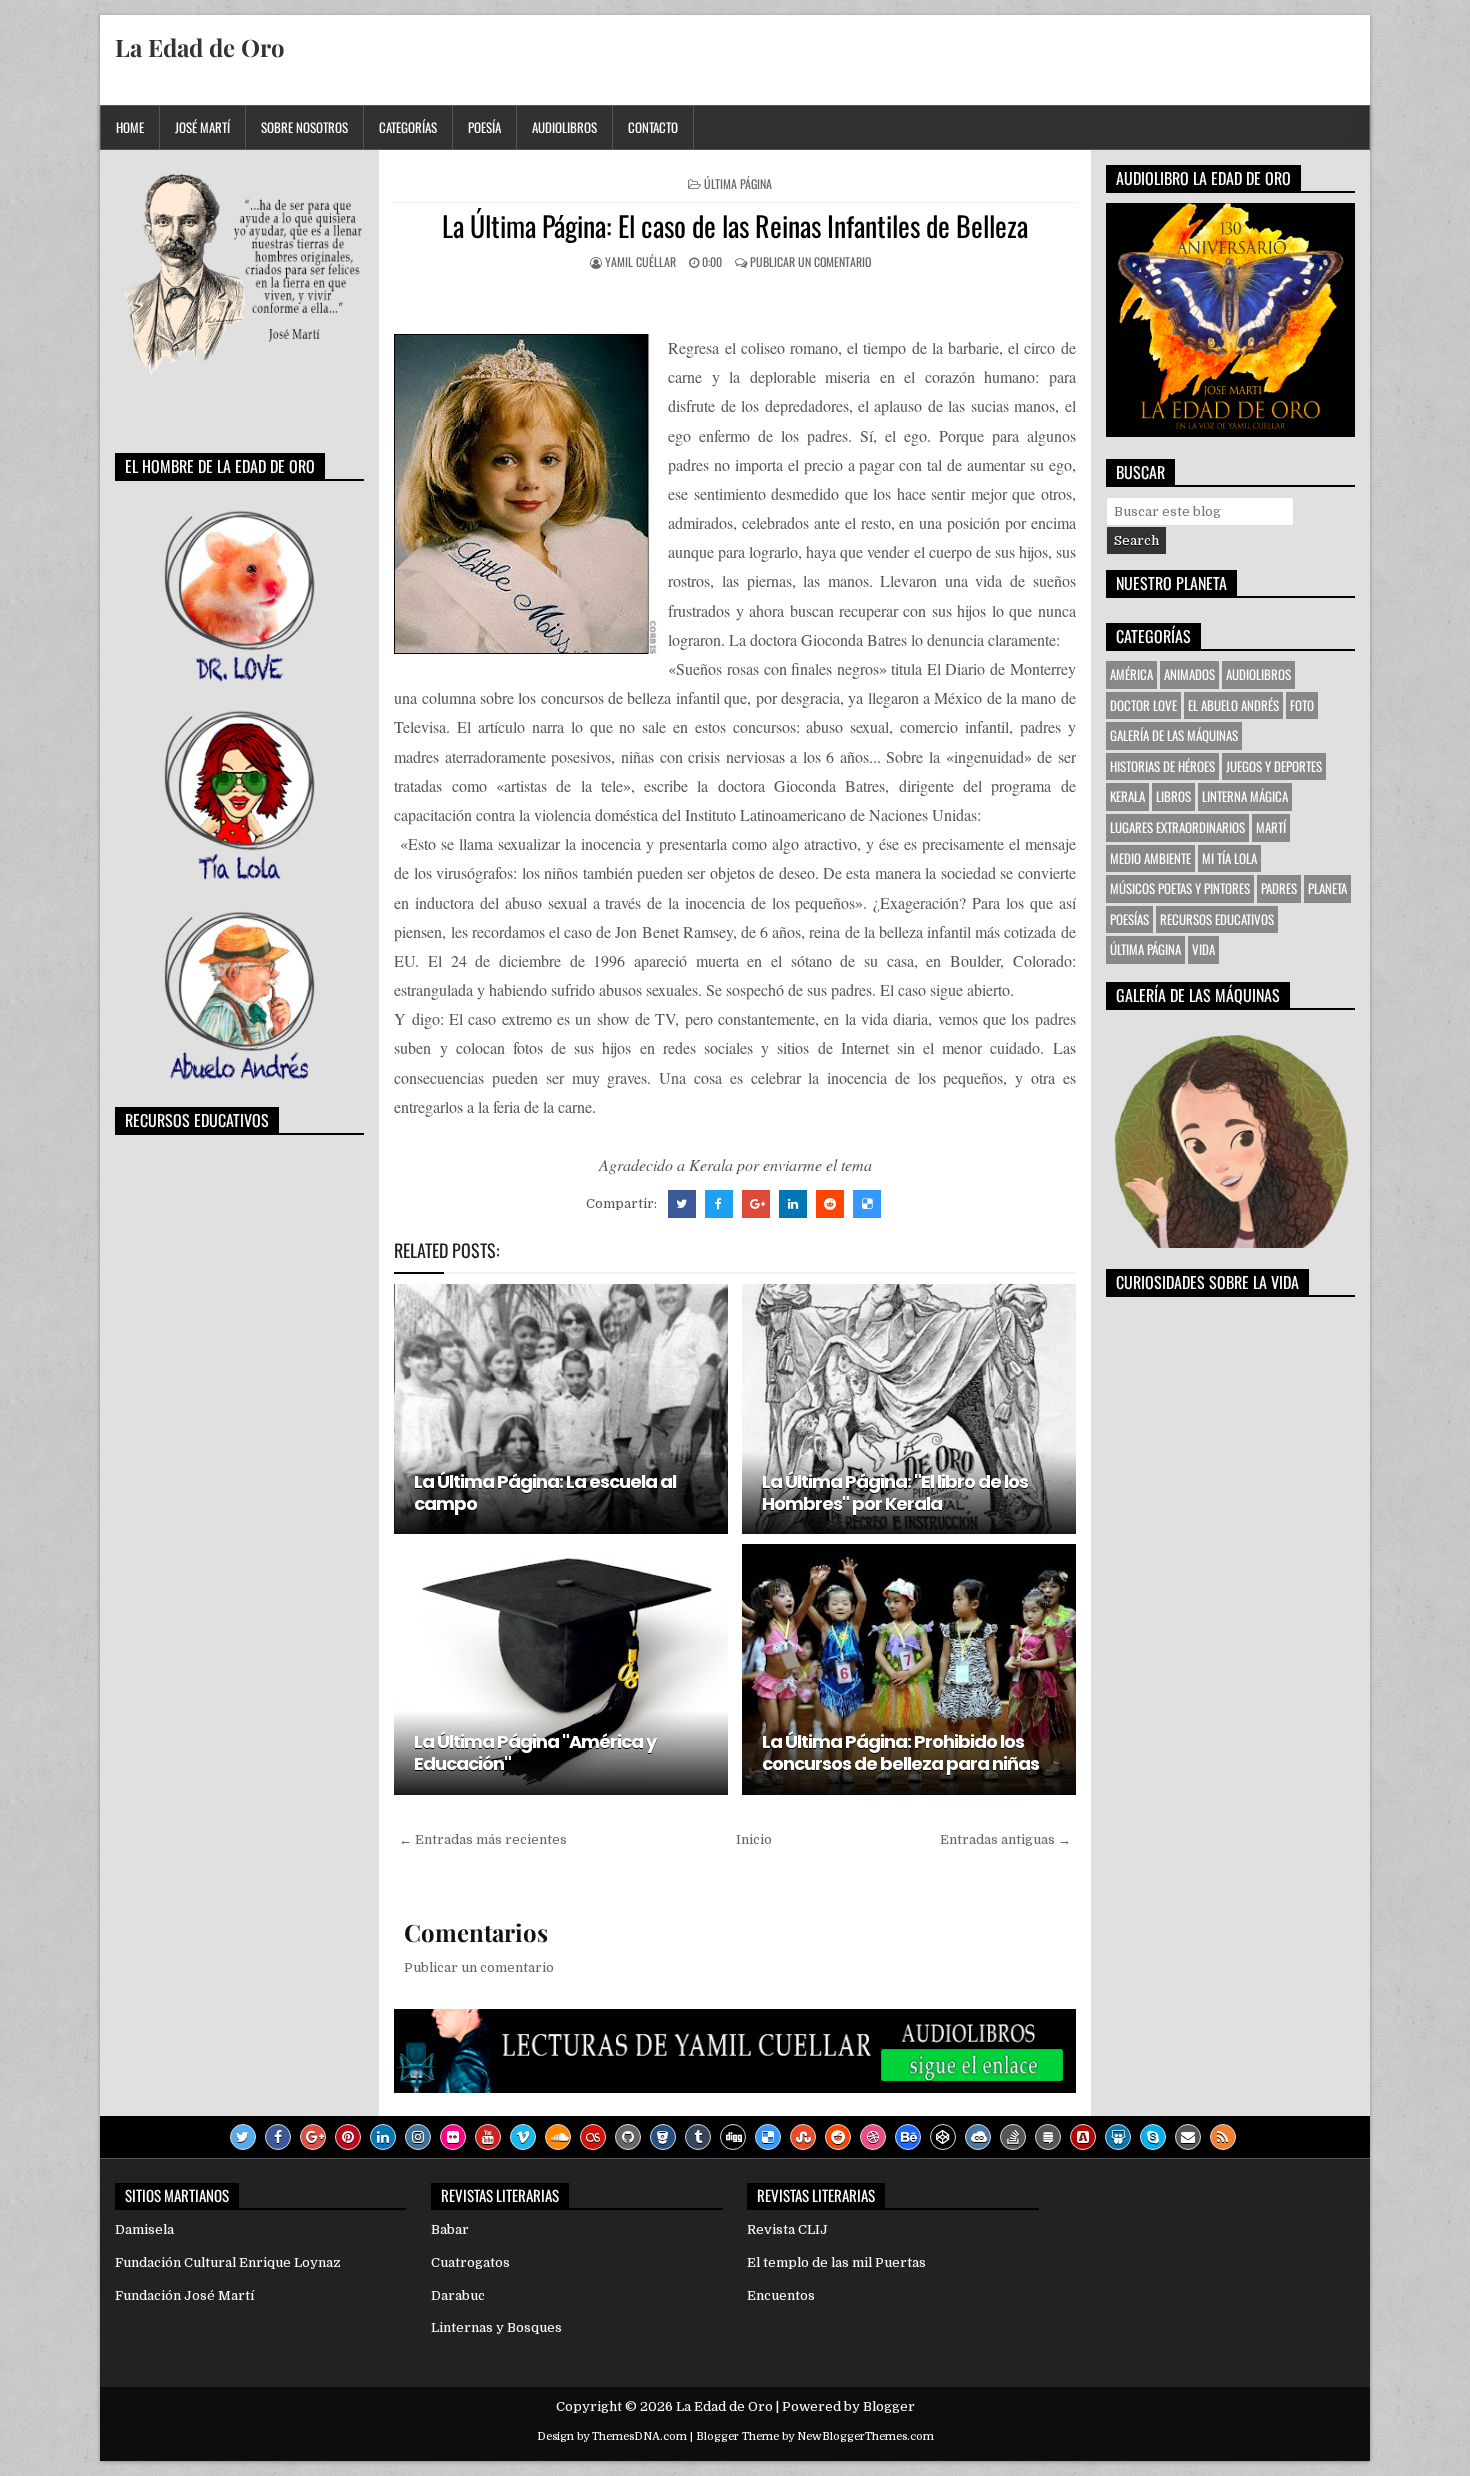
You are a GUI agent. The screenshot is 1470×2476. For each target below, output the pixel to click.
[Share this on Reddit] (830, 1204)
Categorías (408, 127)
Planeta (1327, 888)
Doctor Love (1143, 705)
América (1131, 674)
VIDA (1203, 949)
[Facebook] (278, 2137)
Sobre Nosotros (304, 127)
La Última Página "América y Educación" (535, 1752)
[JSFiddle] (978, 2137)
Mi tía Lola (1229, 858)
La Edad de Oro (200, 47)
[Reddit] (838, 2137)
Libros (1173, 796)
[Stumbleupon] (803, 2137)
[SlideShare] (1118, 2137)
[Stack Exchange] (1048, 2137)
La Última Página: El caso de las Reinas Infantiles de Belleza (735, 225)
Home (130, 127)
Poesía (484, 127)
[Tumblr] (698, 2137)
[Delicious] (768, 2137)
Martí (1271, 827)
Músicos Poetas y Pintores (1180, 888)
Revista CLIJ (787, 2229)
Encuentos (781, 2295)
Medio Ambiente (1150, 858)
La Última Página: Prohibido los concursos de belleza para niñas (900, 1752)
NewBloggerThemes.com (865, 2436)
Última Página (738, 183)
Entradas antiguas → (1005, 1839)
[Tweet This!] (682, 1204)
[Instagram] (418, 2137)
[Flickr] (453, 2137)
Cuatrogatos (470, 2262)
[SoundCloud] (558, 2137)
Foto (1302, 705)
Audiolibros (564, 127)
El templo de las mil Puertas (836, 2262)
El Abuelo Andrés (1233, 705)
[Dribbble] (873, 2137)
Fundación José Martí (184, 2295)
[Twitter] (243, 2137)
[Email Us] (1188, 2137)
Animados (1189, 674)
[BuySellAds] (1083, 2137)
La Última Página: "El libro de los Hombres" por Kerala (895, 1492)
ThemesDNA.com (639, 2436)
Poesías (1129, 919)
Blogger (889, 2406)
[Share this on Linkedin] (793, 1204)
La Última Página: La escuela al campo (545, 1492)
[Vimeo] (523, 2137)
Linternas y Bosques (496, 2327)
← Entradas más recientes (483, 1839)
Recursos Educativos (1217, 919)
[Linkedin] (383, 2137)
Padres (1279, 888)
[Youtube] (488, 2137)
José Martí (202, 127)
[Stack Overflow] (1013, 2137)
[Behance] (908, 2137)
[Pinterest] (348, 2137)
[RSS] (1223, 2137)
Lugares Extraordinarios (1177, 827)
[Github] (628, 2137)
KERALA (1127, 796)
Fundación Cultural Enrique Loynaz (228, 2262)
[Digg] (733, 2137)
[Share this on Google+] (756, 1204)
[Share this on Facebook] (719, 1204)
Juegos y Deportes (1274, 766)
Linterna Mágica (1245, 796)
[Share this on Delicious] (867, 1204)
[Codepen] (943, 2137)
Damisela (144, 2229)
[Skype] (1153, 2137)
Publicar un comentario (810, 261)
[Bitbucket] (663, 2137)
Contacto (653, 127)
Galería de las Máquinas (1174, 735)
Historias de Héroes (1162, 766)
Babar (450, 2229)
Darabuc (458, 2295)
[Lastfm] (593, 2137)
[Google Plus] (313, 2137)
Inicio (754, 1839)
